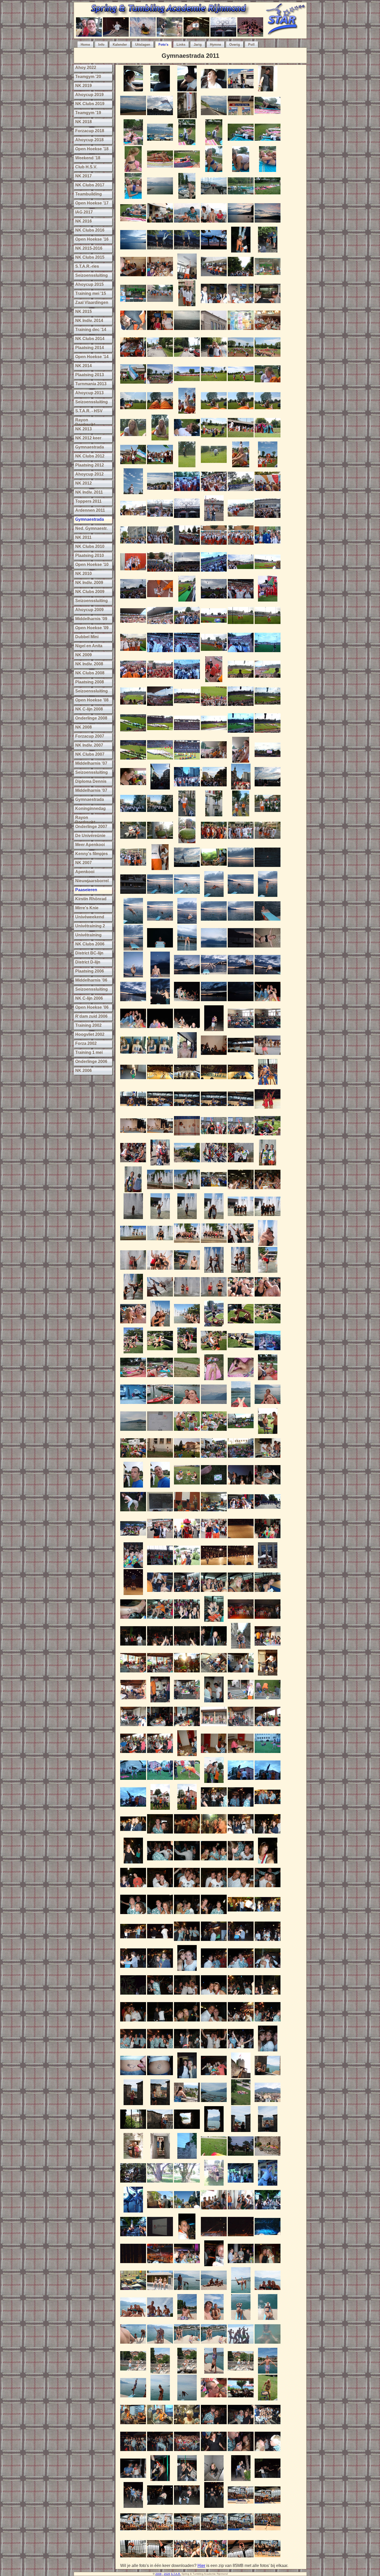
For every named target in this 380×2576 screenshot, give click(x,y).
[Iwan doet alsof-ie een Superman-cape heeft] (214, 197)
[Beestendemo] (241, 1057)
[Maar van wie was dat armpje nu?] (160, 1674)
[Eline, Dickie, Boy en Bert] (214, 1862)
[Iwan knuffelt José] (268, 1244)
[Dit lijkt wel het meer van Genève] (214, 117)
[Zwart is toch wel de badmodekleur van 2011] (241, 1298)
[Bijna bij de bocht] (187, 627)
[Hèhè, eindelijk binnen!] (187, 573)
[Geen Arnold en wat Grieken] (160, 815)
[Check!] (214, 1969)
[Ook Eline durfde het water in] (160, 1218)
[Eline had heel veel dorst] (268, 2453)
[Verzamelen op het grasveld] (241, 358)
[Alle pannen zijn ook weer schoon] (241, 1755)
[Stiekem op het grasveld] (241, 627)
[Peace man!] (268, 412)
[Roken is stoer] (160, 2050)
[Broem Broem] (133, 842)
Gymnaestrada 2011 (190, 56)
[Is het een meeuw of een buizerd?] (133, 251)
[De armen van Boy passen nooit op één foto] (268, 1889)
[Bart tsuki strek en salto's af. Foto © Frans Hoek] (187, 2533)
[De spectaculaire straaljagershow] (268, 761)
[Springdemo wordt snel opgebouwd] (160, 1083)
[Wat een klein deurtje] (133, 2157)
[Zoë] (268, 895)
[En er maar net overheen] (187, 1110)
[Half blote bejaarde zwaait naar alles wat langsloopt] (214, 815)
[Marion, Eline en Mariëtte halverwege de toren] (187, 2157)
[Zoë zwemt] (268, 869)
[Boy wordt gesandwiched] (187, 1916)
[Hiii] (214, 1298)
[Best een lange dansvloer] (241, 1996)
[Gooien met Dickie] (187, 1808)
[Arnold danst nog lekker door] (187, 2050)
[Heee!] (160, 1271)
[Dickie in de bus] (187, 1057)
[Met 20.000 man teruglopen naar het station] (160, 788)
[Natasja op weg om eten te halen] (241, 1728)
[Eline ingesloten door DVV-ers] (187, 1835)
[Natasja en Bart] (133, 2023)
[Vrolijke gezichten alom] (214, 1594)
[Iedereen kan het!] (187, 2453)
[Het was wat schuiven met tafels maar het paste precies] (133, 358)
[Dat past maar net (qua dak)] (241, 1110)
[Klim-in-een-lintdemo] (133, 2265)
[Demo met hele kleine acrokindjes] (214, 1567)
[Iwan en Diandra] (214, 2023)
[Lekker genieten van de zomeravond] (187, 1003)
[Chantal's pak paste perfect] (187, 305)
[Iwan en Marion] (214, 1996)
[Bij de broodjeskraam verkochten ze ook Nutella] (187, 1943)
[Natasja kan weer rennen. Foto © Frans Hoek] (268, 2533)
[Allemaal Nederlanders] (214, 627)
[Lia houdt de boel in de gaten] (133, 895)
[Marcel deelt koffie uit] (268, 90)
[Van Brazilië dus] (133, 1191)
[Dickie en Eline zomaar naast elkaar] (241, 1674)
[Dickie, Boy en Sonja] (133, 1916)
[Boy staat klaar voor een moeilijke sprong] (268, 2372)
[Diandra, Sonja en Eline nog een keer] (133, 2318)
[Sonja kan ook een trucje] (214, 2453)
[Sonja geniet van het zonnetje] (268, 2345)
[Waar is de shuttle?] (160, 1459)
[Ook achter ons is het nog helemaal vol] (241, 788)
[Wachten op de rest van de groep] (214, 278)
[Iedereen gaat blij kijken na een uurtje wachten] (187, 412)
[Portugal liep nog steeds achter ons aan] (268, 600)
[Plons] (214, 922)
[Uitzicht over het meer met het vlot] (160, 197)
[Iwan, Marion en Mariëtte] (160, 1030)
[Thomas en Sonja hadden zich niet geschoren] (214, 2426)
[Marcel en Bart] (187, 224)
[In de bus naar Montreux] (133, 2480)
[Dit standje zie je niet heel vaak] (160, 1352)
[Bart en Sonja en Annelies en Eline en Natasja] (241, 1218)
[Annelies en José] (133, 1835)
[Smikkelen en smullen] (187, 1701)
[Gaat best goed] (160, 1808)
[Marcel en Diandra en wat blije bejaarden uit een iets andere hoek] (160, 654)
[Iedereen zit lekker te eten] (241, 1459)
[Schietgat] (187, 2131)
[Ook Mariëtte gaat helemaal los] (133, 1647)
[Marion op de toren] (160, 2104)
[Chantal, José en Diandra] (268, 1003)
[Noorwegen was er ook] (241, 493)
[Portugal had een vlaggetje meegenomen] (268, 358)
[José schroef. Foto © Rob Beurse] (133, 2560)
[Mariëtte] (268, 385)
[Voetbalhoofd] (214, 439)
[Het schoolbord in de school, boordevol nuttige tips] (160, 1513)
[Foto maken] (214, 654)
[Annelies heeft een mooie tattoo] (268, 1379)
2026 (167, 2574)
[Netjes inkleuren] (241, 2453)
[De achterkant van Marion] (268, 2131)
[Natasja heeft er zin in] (241, 385)
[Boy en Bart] (160, 1862)
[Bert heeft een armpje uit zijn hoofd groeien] (133, 1674)
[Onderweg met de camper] (241, 90)
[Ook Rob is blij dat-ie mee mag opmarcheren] (187, 654)
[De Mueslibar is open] (133, 278)
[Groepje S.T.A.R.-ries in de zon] (241, 2104)
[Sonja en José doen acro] (214, 1325)
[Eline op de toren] (133, 2104)
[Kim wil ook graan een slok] (160, 2480)
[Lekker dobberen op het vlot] (133, 2345)
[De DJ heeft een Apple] (160, 1647)
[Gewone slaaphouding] (268, 1030)
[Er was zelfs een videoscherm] (214, 600)
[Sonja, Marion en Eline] (160, 1325)
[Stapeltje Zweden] (268, 1083)
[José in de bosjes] (133, 1996)
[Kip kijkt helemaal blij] (241, 1137)
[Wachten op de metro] (214, 2211)
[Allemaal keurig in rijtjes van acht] (214, 546)
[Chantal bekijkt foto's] (133, 788)
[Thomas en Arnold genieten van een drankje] (160, 2426)
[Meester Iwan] (214, 1943)
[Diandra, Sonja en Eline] (268, 2292)
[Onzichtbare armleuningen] (160, 224)
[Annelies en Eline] (214, 1218)
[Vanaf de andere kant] (160, 2157)
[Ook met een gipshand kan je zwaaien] (241, 1835)
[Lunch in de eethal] (214, 1191)
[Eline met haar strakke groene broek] (133, 1083)
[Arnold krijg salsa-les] (241, 1943)
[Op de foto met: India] (133, 869)
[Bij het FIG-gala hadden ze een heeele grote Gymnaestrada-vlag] (160, 2238)
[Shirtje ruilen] (241, 1164)
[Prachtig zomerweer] (187, 332)
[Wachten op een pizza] (268, 332)
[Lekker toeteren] (241, 654)
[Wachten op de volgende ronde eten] (268, 1728)
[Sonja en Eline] (268, 2265)
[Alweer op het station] (241, 2184)
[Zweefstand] (214, 251)
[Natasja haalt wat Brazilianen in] (268, 815)
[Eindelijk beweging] (160, 493)
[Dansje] (214, 734)
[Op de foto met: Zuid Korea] (268, 546)
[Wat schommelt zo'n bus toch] (187, 2480)
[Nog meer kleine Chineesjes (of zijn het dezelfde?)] (160, 1567)
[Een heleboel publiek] (160, 627)
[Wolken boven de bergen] (214, 949)
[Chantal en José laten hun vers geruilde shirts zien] (268, 1164)
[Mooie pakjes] (133, 1137)
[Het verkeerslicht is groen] (187, 2211)
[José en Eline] (241, 2050)
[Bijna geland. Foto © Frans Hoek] (160, 2533)
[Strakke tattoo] (133, 1620)
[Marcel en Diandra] (214, 358)
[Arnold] (133, 922)
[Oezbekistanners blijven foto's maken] (241, 466)
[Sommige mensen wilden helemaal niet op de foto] (160, 869)
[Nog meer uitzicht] (241, 2131)
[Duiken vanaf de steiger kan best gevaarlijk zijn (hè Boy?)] (187, 2292)
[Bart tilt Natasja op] (241, 1244)
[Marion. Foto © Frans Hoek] (214, 2560)
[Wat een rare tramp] (187, 1137)
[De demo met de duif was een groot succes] (241, 1540)
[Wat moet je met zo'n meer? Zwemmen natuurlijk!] (241, 869)
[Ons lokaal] (241, 1030)
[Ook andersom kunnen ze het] (241, 1325)
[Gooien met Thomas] (133, 1808)
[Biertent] (241, 2023)
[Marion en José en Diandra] (268, 2050)
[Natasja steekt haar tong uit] (241, 412)
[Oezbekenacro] (133, 466)
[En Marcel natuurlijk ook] (214, 2506)
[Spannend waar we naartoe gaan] (160, 546)
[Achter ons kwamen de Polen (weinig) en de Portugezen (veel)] (241, 520)
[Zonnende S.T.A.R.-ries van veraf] (241, 197)
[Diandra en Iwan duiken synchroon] (214, 976)
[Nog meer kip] (214, 1701)
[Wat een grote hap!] (133, 1459)
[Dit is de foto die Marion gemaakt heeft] (187, 520)
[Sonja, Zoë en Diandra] (160, 332)
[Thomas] (187, 2318)
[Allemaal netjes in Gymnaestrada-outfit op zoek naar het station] (241, 278)
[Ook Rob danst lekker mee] (187, 2506)
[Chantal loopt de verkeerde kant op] (187, 788)
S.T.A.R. (176, 2574)
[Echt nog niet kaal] (187, 546)
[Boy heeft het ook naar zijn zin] (160, 2345)
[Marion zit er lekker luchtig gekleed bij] (214, 224)
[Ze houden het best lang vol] (133, 1352)
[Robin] (160, 976)
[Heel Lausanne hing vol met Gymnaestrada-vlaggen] (187, 869)
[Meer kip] (160, 1701)
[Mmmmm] (268, 1191)
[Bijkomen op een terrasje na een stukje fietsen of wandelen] (241, 2399)
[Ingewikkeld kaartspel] (187, 1486)
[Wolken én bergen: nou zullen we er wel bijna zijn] (133, 117)
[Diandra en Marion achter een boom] (160, 2184)
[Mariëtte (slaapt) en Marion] (133, 1057)
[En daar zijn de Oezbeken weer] (268, 439)
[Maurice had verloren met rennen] (241, 1486)
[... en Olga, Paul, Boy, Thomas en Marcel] (133, 1781)
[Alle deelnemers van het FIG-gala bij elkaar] (160, 2265)
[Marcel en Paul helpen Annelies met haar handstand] (241, 251)
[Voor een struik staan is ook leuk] (268, 1996)
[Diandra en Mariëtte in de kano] (160, 1406)
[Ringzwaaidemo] (214, 2238)
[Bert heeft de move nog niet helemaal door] (133, 2453)
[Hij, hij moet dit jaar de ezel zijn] (268, 1057)
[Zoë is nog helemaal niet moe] (160, 1620)
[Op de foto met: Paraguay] (241, 1513)
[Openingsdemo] (241, 734)
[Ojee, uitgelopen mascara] (268, 1298)
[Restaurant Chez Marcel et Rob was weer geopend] (187, 1432)
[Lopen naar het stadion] (160, 358)
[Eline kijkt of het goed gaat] (160, 2399)
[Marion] (133, 412)
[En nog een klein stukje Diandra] (133, 1003)
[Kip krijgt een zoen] (214, 1137)
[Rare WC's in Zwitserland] (214, 2480)
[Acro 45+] (187, 1781)
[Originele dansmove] (268, 2426)
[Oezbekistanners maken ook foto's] (187, 466)
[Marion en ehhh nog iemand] (187, 1567)
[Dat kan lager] (187, 1862)
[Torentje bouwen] (268, 466)
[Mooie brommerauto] (133, 144)
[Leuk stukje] (160, 1755)
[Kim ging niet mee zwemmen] (241, 144)
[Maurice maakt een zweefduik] (187, 976)
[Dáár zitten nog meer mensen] (133, 708)
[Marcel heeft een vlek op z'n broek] (241, 2211)
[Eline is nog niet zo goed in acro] (214, 1352)
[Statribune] (187, 1594)
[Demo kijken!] (133, 1755)
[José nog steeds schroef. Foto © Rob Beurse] (160, 2560)
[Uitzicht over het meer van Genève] (160, 708)
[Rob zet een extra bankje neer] (133, 1728)
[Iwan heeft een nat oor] (133, 1325)
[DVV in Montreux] (241, 1808)
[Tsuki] (133, 2399)
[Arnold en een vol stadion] (268, 681)
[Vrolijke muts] (214, 681)
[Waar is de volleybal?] (187, 1459)
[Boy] (241, 976)
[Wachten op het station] (214, 305)
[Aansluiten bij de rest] (214, 385)
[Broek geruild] (214, 1540)
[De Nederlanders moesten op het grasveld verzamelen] (160, 385)
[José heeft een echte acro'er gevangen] (241, 1352)
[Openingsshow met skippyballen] (268, 734)
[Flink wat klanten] (241, 1432)
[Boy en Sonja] (160, 1835)
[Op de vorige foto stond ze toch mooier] (160, 439)
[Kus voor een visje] (214, 2399)
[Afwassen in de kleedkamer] (187, 1755)
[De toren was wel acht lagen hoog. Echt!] (133, 493)
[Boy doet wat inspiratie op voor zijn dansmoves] (268, 1620)
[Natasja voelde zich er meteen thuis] (133, 305)
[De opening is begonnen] (268, 708)
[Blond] (187, 2426)
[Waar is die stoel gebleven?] (133, 1701)
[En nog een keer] (268, 1218)
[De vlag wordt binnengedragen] (133, 734)
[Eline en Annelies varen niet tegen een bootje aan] (133, 1406)
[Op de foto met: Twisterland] (133, 1540)
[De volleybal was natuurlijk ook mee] (241, 2157)
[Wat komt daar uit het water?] (187, 1030)
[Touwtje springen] (241, 1567)
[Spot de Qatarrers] (241, 439)
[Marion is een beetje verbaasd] (268, 1835)
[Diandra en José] (133, 1271)
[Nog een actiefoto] (268, 1406)
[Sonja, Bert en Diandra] (214, 2292)
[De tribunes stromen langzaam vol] (268, 654)
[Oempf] (241, 171)
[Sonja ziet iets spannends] (187, 1728)
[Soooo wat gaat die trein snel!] (214, 869)
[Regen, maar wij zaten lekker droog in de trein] (268, 305)
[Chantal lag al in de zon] (268, 117)
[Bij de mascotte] (187, 1540)
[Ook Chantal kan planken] (133, 224)
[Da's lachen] (241, 2265)
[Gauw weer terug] (268, 627)
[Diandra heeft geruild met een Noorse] (160, 1540)
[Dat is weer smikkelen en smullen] (214, 1459)
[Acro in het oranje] (187, 761)
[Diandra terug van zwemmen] (187, 197)
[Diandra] (160, 922)
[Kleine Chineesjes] (268, 1540)
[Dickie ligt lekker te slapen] (187, 90)
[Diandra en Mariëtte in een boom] (133, 2184)
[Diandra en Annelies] (241, 1862)
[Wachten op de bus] (160, 2211)
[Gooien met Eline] (268, 1781)
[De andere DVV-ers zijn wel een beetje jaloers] (187, 2345)
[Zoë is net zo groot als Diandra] (160, 1191)
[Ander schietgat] (214, 2131)
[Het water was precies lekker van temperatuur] (187, 1298)
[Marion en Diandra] (187, 1969)
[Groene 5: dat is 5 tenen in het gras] (214, 1486)
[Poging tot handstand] (187, 949)
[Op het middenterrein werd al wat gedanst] (241, 708)
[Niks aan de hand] (133, 197)
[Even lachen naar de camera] (133, 1486)
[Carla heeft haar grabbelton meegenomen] (268, 1808)
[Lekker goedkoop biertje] (214, 2077)
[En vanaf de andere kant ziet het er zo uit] (268, 1325)
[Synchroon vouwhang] (241, 2238)
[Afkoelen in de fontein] (133, 1244)
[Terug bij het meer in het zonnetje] (268, 1352)
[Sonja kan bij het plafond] (187, 278)
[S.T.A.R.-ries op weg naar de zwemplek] (160, 144)
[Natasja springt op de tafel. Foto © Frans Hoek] (241, 2506)
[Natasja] (133, 171)
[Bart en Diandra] (160, 1889)
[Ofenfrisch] (160, 842)
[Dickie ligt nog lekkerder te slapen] (214, 90)
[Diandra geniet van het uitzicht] (187, 2104)
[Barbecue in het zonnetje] (268, 1647)
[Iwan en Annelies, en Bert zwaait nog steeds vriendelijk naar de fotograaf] (241, 1889)
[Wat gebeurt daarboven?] (214, 1835)
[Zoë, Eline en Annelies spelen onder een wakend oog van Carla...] (268, 1755)
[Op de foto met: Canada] (133, 681)
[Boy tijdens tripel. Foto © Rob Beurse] (241, 2560)
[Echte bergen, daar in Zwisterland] (214, 1406)
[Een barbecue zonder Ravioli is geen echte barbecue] (160, 1728)
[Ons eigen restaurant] (160, 1432)
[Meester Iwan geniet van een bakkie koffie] (268, 1486)
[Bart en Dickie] (241, 1969)
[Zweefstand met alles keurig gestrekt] (133, 1298)
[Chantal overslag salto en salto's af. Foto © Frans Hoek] (268, 2506)
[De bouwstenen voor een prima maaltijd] (214, 1432)
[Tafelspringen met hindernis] (133, 1110)
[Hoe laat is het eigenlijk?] (241, 1916)
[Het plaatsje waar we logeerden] (241, 117)
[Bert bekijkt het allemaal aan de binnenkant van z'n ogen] (187, 1889)
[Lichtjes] (214, 1003)
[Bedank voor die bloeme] (268, 2157)
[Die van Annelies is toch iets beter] (187, 251)
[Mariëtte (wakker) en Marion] (160, 1057)
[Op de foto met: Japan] (268, 842)
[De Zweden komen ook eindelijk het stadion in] (187, 708)
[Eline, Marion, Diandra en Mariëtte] (160, 2131)
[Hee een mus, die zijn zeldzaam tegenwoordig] (187, 1379)
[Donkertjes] (241, 1003)
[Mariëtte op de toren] (268, 2077)
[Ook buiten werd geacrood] (268, 1567)
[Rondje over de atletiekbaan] (133, 600)
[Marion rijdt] (133, 90)
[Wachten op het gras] (187, 385)
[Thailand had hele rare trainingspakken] (214, 708)
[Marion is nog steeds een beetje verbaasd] (268, 1862)
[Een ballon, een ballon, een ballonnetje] (133, 1594)
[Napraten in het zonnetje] (214, 1728)
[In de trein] (133, 2426)
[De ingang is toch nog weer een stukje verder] (133, 546)
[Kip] (268, 2399)
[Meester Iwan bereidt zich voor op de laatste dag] (133, 2292)
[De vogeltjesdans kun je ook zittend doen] (214, 1620)
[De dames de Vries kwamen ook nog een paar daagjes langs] (241, 1647)
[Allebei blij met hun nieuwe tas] (160, 1164)
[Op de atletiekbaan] (160, 600)
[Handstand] (214, 2372)
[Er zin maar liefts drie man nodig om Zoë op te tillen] (241, 1781)
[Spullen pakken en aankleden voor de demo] (214, 1513)
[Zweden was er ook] (160, 573)
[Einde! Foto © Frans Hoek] (268, 2560)
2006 (158, 2574)
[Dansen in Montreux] (214, 1808)
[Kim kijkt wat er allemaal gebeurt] (268, 171)
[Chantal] (214, 2265)
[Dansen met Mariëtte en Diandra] (133, 1513)
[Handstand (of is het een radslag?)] (160, 1298)
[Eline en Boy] (214, 1271)
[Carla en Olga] (133, 1862)
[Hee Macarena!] (133, 1943)
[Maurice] (187, 922)
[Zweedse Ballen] (268, 1110)
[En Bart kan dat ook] (133, 2211)
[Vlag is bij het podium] (160, 734)
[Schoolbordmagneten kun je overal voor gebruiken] (187, 1513)
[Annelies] (187, 439)
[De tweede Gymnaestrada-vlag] (187, 117)
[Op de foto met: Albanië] (214, 842)
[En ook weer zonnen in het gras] (133, 1379)
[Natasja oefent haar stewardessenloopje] (187, 815)
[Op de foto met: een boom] (187, 1996)
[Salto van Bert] (241, 2292)
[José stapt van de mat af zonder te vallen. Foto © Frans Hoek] (187, 2560)
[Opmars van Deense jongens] (214, 1083)
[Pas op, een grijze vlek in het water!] (268, 2318)
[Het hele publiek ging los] (241, 2426)
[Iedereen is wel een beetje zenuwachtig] (241, 305)
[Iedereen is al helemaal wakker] (160, 278)
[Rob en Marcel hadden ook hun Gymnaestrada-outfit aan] (214, 520)
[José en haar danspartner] (160, 2023)
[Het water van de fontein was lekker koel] (133, 1218)
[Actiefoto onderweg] (187, 1406)
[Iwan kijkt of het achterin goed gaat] (160, 90)
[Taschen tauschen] (268, 1137)
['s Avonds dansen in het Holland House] (241, 1620)
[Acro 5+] (214, 1781)
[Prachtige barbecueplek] (241, 1701)
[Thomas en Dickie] (214, 2318)
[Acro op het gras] (214, 466)
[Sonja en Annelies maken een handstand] (160, 251)
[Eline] (241, 1594)
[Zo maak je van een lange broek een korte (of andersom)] (133, 332)
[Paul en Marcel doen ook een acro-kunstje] (160, 1781)
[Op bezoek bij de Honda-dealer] (268, 1513)
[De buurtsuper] (268, 278)
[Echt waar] (187, 2372)
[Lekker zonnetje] (187, 1674)
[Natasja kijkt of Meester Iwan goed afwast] (268, 1459)
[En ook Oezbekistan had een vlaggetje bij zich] (133, 385)
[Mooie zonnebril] (160, 681)
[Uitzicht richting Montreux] (241, 1406)
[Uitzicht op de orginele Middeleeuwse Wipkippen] (133, 2131)
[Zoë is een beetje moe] (160, 1594)
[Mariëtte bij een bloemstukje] (214, 2184)
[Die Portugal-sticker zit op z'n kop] (187, 2023)
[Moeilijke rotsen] (241, 2372)
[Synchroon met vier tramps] (187, 1083)
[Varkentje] (133, 2077)
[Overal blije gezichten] (133, 627)
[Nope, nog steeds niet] (160, 2453)
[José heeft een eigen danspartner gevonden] (160, 1943)
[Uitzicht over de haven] (214, 2104)
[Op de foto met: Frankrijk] (241, 842)
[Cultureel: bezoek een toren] (241, 2077)
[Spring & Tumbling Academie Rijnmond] (169, 15)
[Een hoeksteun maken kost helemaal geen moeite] (187, 1325)
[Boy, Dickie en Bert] (160, 2318)
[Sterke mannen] (241, 2345)
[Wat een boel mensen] (214, 573)
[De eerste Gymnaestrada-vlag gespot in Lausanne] (160, 117)
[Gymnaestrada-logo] (268, 573)
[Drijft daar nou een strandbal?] (268, 224)
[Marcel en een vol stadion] (241, 681)
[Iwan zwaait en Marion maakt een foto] (160, 520)
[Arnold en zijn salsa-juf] (160, 1969)
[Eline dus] (187, 1218)
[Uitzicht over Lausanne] (268, 788)
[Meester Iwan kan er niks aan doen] (268, 1969)
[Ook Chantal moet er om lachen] (214, 171)
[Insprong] (160, 1110)
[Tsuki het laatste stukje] (187, 2399)
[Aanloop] (214, 1110)
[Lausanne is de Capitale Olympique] (214, 332)
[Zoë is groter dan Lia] (187, 1191)
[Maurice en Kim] (214, 1030)
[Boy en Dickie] (187, 1271)
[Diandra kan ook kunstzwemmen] (241, 922)
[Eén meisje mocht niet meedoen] (160, 1137)
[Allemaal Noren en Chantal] (268, 493)
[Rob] (241, 895)
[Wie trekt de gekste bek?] (133, 1889)
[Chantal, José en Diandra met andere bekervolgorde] (133, 1030)
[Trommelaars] (133, 761)
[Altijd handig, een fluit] (241, 1191)
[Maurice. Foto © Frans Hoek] (241, 2533)
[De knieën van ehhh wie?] (160, 412)
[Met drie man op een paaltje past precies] (241, 1271)
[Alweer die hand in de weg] (187, 1647)
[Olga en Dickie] (214, 1916)
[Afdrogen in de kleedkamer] (214, 1755)
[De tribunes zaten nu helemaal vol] (214, 761)
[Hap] (187, 842)
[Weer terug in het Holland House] (187, 2265)
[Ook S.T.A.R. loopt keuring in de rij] (241, 546)
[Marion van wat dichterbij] (241, 1379)
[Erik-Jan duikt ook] (187, 895)
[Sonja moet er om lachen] (187, 171)
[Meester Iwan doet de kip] (214, 1674)
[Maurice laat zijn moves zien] (133, 2506)
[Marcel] (214, 895)
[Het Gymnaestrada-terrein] (187, 1164)
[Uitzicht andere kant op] (268, 2104)
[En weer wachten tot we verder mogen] (187, 493)
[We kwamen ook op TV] (187, 600)
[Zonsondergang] (241, 224)
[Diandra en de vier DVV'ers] (133, 2050)
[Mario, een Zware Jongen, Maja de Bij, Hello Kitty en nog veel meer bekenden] (214, 1164)
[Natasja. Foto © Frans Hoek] (214, 2533)
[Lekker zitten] (187, 1352)
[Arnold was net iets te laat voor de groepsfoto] (187, 1244)
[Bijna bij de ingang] (268, 520)
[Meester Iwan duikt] (160, 895)
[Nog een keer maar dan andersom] (187, 2184)
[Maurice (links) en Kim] (241, 2480)
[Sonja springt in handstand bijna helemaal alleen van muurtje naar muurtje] (268, 251)
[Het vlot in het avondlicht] (241, 949)
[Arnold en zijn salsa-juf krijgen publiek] (133, 1969)
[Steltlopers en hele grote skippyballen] (160, 761)
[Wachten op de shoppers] (160, 305)
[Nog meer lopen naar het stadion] (187, 358)
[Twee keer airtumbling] (241, 1083)
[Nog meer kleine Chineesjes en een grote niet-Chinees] (133, 1567)
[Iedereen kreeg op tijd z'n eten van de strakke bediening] (133, 2238)
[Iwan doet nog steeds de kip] (268, 1674)
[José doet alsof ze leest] (160, 1379)
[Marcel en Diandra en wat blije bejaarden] (133, 654)
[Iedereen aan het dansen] (268, 2023)
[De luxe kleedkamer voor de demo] (214, 1057)
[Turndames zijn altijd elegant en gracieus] (268, 2480)
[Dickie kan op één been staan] (268, 2184)
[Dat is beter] (214, 1244)
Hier (201, 2566)
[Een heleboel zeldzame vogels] (214, 2157)
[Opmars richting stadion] (214, 493)
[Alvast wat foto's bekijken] (187, 681)
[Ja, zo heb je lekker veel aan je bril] (241, 332)
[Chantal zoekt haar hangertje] (187, 144)
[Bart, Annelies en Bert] (214, 1889)
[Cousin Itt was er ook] (160, 466)
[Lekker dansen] (268, 1943)
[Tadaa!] (160, 2506)
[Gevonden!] (214, 144)
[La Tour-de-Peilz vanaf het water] (133, 1432)
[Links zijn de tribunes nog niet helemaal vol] (241, 573)
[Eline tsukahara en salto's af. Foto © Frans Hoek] (133, 2533)
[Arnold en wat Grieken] (133, 815)
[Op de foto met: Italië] (133, 573)
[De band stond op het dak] (187, 734)
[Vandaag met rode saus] (268, 1432)
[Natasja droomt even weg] (133, 439)
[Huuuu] (160, 949)
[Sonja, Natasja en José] (160, 1244)
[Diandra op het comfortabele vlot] (268, 949)
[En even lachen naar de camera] (214, 2345)
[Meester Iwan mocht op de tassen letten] (268, 1916)
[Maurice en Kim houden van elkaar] (160, 2372)
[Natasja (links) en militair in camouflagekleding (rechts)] (241, 815)
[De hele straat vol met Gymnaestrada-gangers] (214, 788)
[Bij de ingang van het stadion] (133, 520)
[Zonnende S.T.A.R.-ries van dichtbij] (268, 197)
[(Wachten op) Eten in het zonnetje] (268, 2211)
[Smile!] (268, 144)
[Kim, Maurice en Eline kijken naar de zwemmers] (160, 2292)
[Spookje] (160, 2077)
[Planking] (160, 171)
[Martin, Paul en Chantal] (214, 1647)
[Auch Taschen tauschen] (133, 1164)
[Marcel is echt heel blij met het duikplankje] (133, 949)
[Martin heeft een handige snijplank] (268, 1701)
